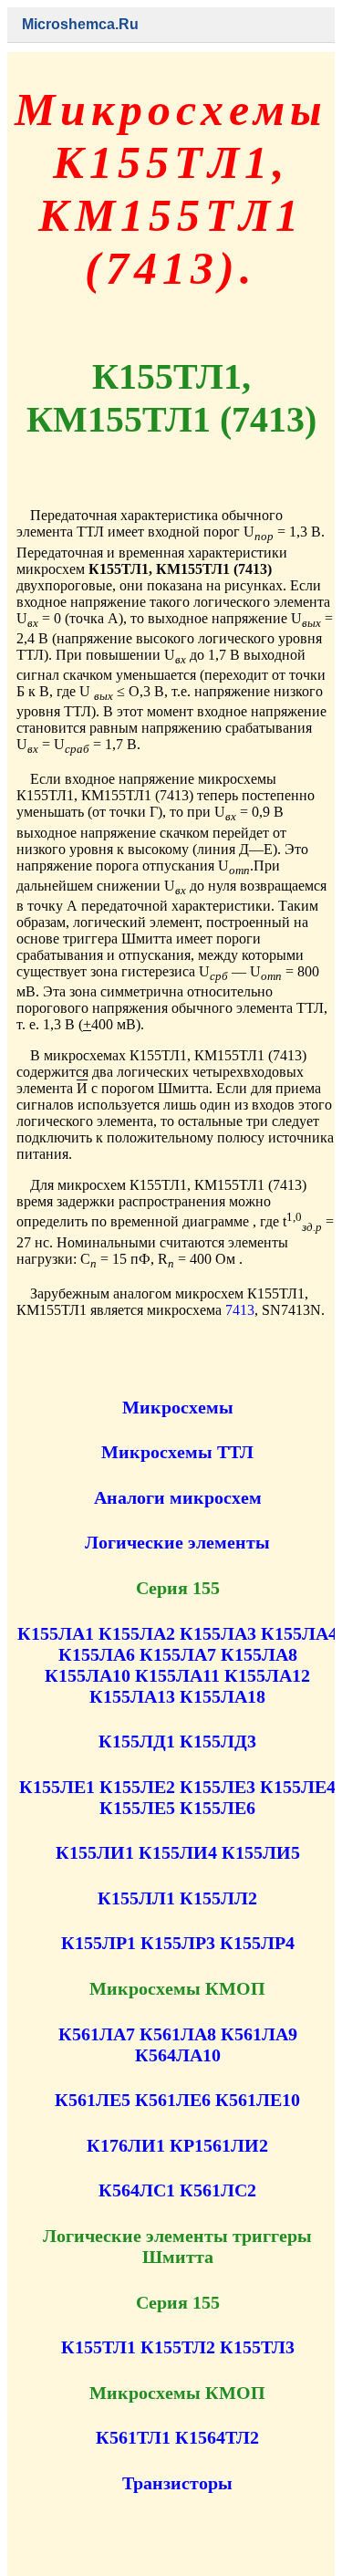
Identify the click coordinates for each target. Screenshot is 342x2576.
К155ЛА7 (178, 1654)
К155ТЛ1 (98, 2347)
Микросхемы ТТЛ (177, 1452)
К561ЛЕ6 (173, 2100)
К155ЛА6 (97, 1654)
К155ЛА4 (299, 1633)
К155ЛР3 (178, 1943)
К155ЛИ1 (95, 1852)
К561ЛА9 (259, 2034)
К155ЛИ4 (178, 1852)
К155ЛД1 (137, 1741)
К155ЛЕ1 (57, 1787)
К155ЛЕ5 (137, 1808)
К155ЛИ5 (261, 1852)
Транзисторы (177, 2483)
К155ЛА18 (223, 1696)
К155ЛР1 (98, 1943)
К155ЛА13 (132, 1696)
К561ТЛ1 (133, 2437)
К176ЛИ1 (126, 2145)
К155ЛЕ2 (137, 1787)
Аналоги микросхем (178, 1497)
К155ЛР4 (257, 1943)
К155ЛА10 (88, 1675)
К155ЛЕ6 (218, 1808)
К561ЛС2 (218, 2190)
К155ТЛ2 (178, 2347)
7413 (240, 1310)
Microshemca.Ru (80, 24)
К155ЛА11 (177, 1675)
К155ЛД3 (218, 1741)
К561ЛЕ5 (93, 2100)
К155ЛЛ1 (136, 1898)
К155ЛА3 (218, 1633)
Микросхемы (178, 1407)
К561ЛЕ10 (258, 2100)
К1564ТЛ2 (217, 2437)
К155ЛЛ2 (218, 1898)
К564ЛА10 (178, 2055)
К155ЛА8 (259, 1654)
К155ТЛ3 (257, 2347)
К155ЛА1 (56, 1633)
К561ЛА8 (178, 2034)
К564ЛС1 (137, 2190)
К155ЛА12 (267, 1675)
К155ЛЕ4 (298, 1787)
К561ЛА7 (97, 2034)
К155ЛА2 (137, 1633)
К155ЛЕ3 (218, 1787)
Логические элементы (177, 1542)
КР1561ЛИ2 (219, 2145)
